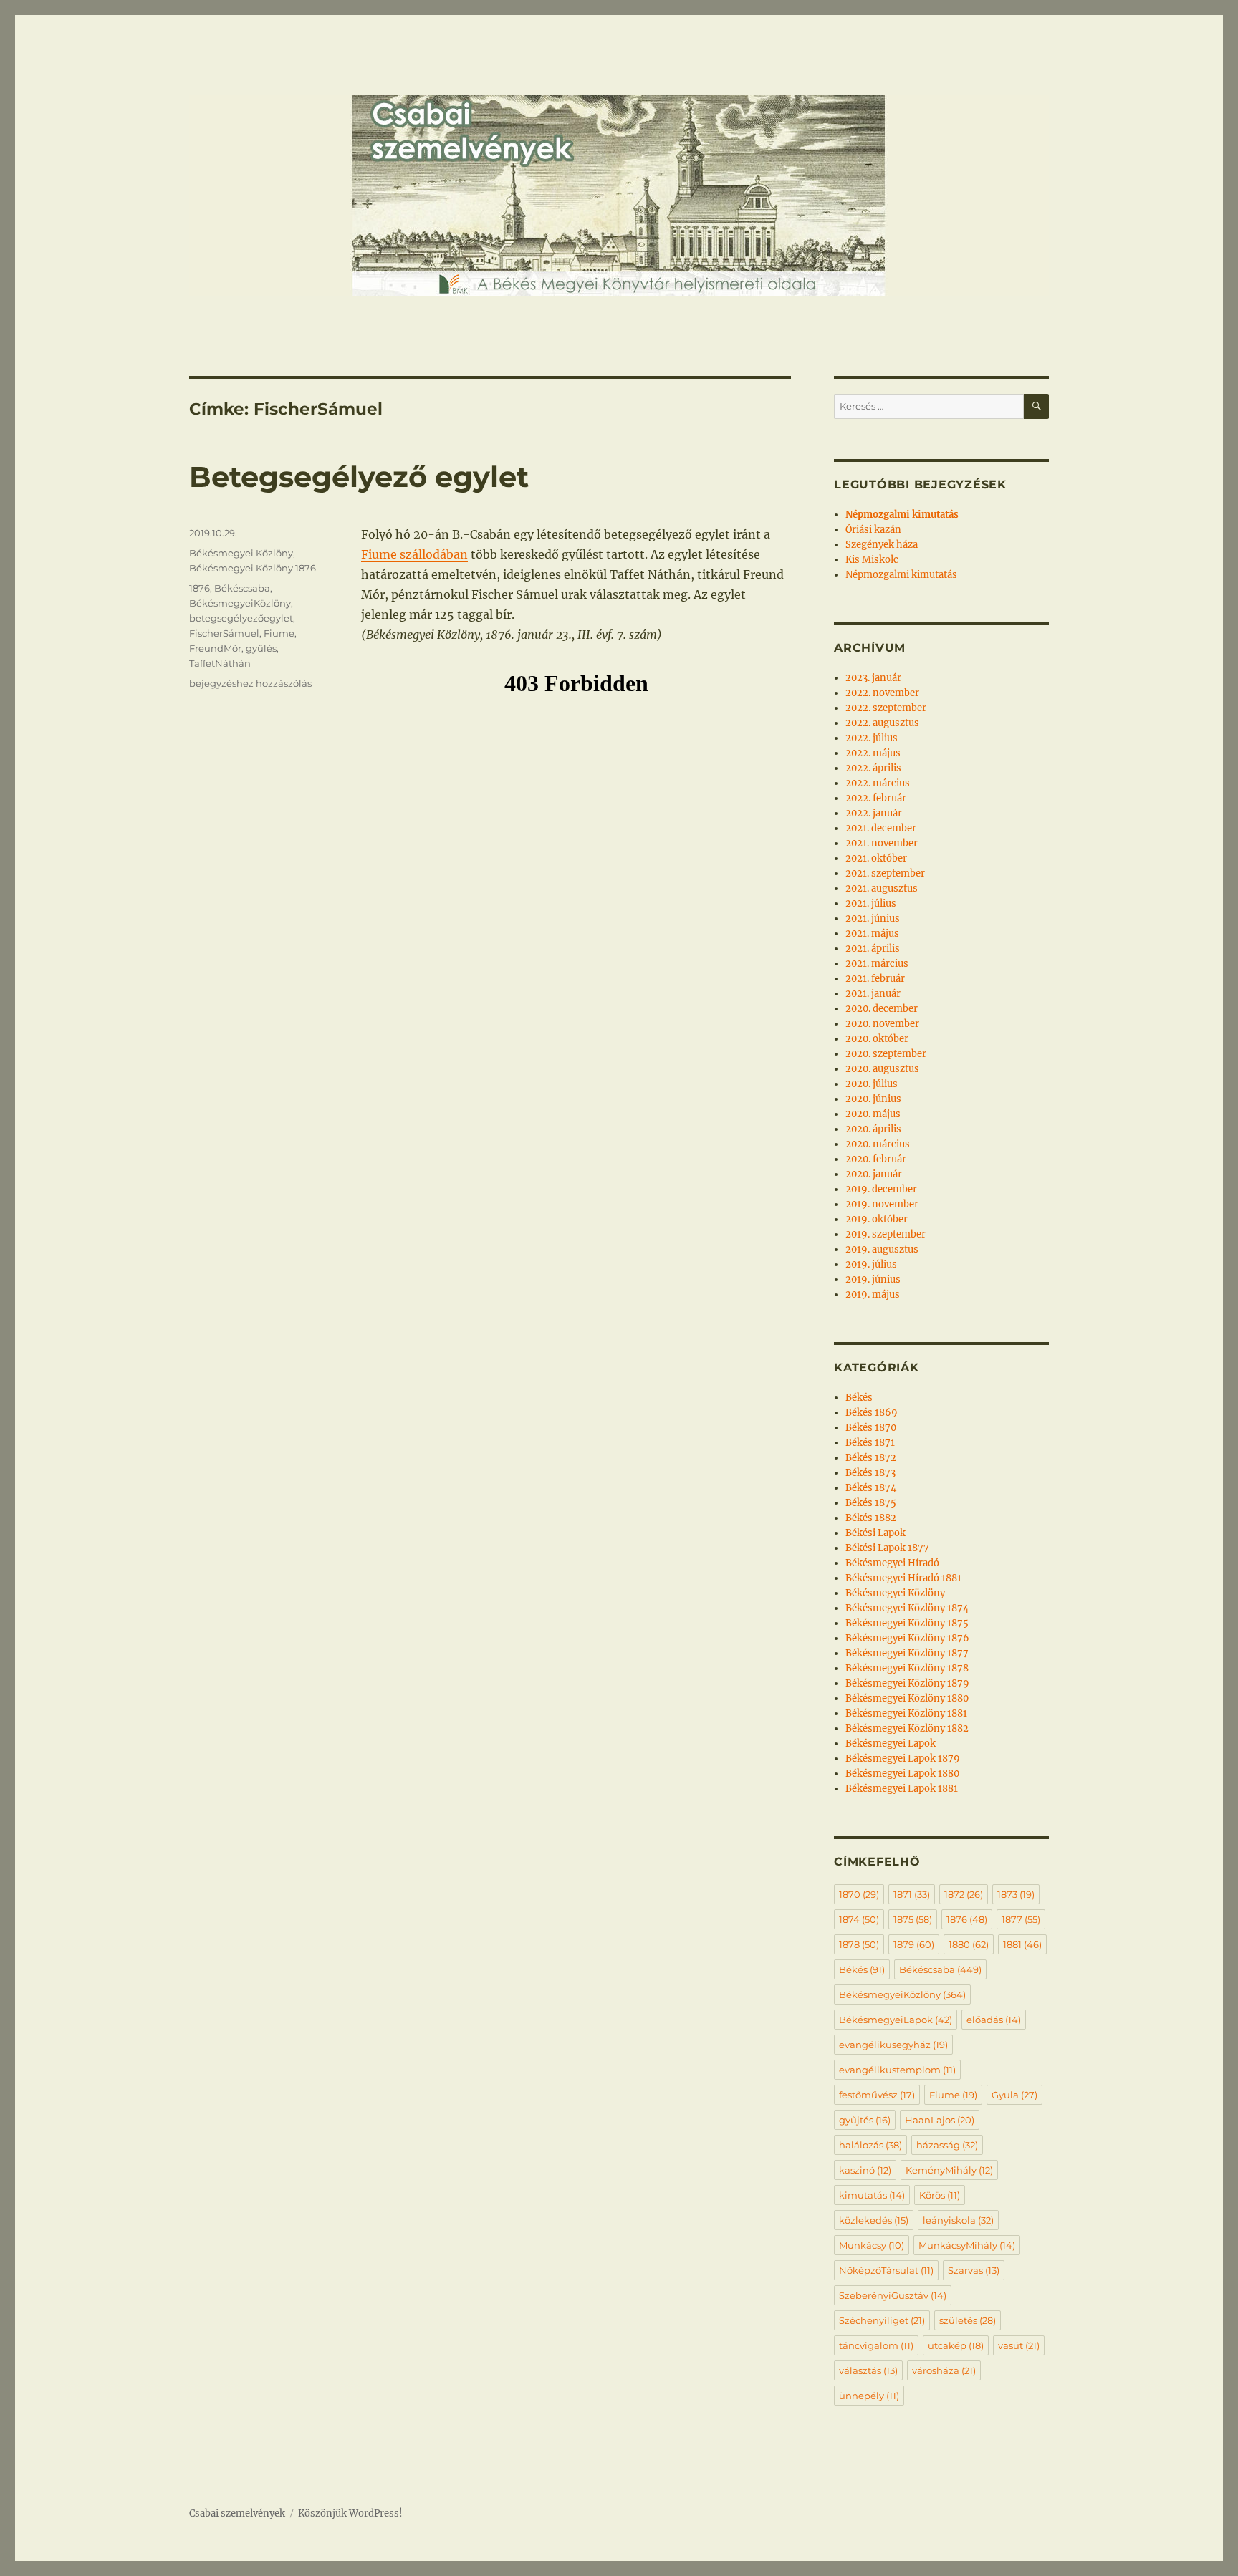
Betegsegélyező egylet (359, 477)
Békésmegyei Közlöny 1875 (907, 1623)
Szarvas (974, 2270)
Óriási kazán (873, 530)
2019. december (881, 1189)
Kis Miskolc (872, 560)
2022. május (873, 753)
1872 (964, 1894)
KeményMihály (949, 2170)
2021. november (882, 843)
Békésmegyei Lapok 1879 (903, 1759)
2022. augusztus (882, 723)
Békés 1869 (872, 1413)
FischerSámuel (224, 633)
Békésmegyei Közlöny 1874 (907, 1608)
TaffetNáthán (220, 663)
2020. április (873, 1129)
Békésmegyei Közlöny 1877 (907, 1653)
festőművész (877, 2095)
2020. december (882, 1009)
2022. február (876, 798)
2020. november (882, 1024)
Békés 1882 (871, 1518)
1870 (859, 1894)
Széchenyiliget (882, 2320)
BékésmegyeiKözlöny (240, 603)
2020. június (873, 1099)
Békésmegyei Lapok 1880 (902, 1774)
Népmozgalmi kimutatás (901, 575)
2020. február (876, 1159)
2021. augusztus (882, 888)
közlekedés (874, 2220)
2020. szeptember (886, 1054)
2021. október (876, 858)
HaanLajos (940, 2120)
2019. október (877, 1219)
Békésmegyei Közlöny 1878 (907, 1668)
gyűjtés (865, 2120)
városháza (944, 2370)
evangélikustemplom (897, 2070)
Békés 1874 (871, 1488)
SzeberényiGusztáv (893, 2295)
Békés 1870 (871, 1428)
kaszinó (865, 2170)
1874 (859, 1919)
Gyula (1014, 2095)
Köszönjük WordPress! (350, 2513)
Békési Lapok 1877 (887, 1548)
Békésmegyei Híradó (892, 1563)
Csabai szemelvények (237, 2513)
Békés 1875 (871, 1503)
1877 (1021, 1919)
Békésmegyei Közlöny (241, 553)
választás (868, 2370)
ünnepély (869, 2396)
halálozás (870, 2145)
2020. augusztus (882, 1069)
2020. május (873, 1114)
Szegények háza (882, 545)
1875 (913, 1919)
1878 (859, 1944)
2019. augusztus (882, 1249)
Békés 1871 (870, 1443)
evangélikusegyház (893, 2045)
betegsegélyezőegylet (241, 618)
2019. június (873, 1279)
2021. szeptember (885, 873)
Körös (940, 2195)
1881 (1022, 1944)
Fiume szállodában (414, 554)
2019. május (873, 1294)
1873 (1016, 1894)
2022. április (873, 768)
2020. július (872, 1084)
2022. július (872, 738)
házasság (947, 2145)
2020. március (878, 1144)
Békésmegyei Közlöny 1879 (907, 1683)
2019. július (871, 1264)
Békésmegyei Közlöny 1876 (253, 568)
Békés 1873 (870, 1473)
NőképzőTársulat (886, 2270)
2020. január (874, 1174)
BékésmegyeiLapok (896, 2020)
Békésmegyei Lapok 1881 (902, 1789)
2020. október (877, 1039)
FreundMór (215, 648)
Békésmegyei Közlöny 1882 (907, 1728)
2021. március (877, 964)
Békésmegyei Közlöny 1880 (907, 1698)
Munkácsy (872, 2245)
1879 (914, 1944)
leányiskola (958, 2220)
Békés (859, 1398)
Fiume (279, 633)
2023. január (873, 678)
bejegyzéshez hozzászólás (250, 683)
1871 (912, 1894)
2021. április (873, 949)
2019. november (882, 1204)
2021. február (875, 979)
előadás (994, 2020)
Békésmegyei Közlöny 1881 (906, 1713)
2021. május (872, 934)
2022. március (878, 783)
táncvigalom (876, 2345)
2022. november (882, 693)
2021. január (873, 994)
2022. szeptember (886, 708)
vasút (1019, 2345)
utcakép (956, 2345)
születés (968, 2320)
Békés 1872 (871, 1458)
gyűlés (261, 648)
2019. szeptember (886, 1234)
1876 (200, 588)
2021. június (873, 918)
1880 (969, 1944)
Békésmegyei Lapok (891, 1743)
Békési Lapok (875, 1533)
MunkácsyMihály (967, 2245)
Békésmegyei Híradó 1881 (903, 1578)
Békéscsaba (242, 588)
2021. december (881, 828)
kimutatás (872, 2195)
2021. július (871, 903)
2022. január (874, 813)
